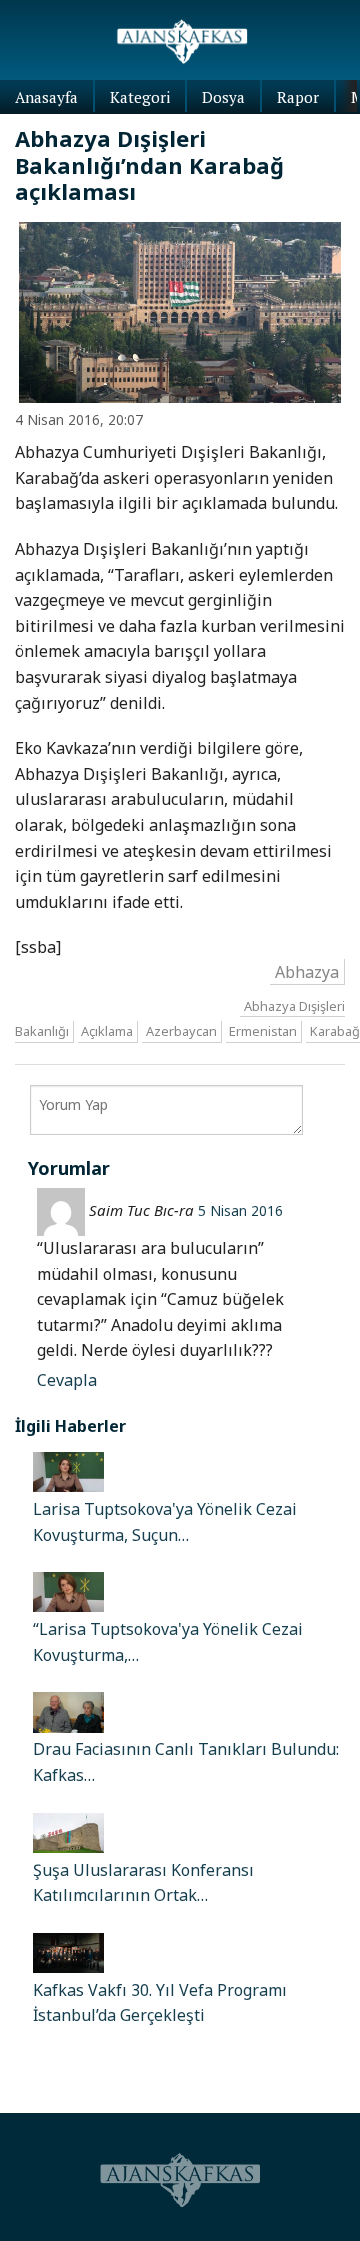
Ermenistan (263, 1032)
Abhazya (307, 971)
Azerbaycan (181, 1032)
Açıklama (107, 1032)
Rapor (298, 97)
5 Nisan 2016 (240, 1210)
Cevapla (67, 1380)
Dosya (223, 97)
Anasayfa (46, 97)
